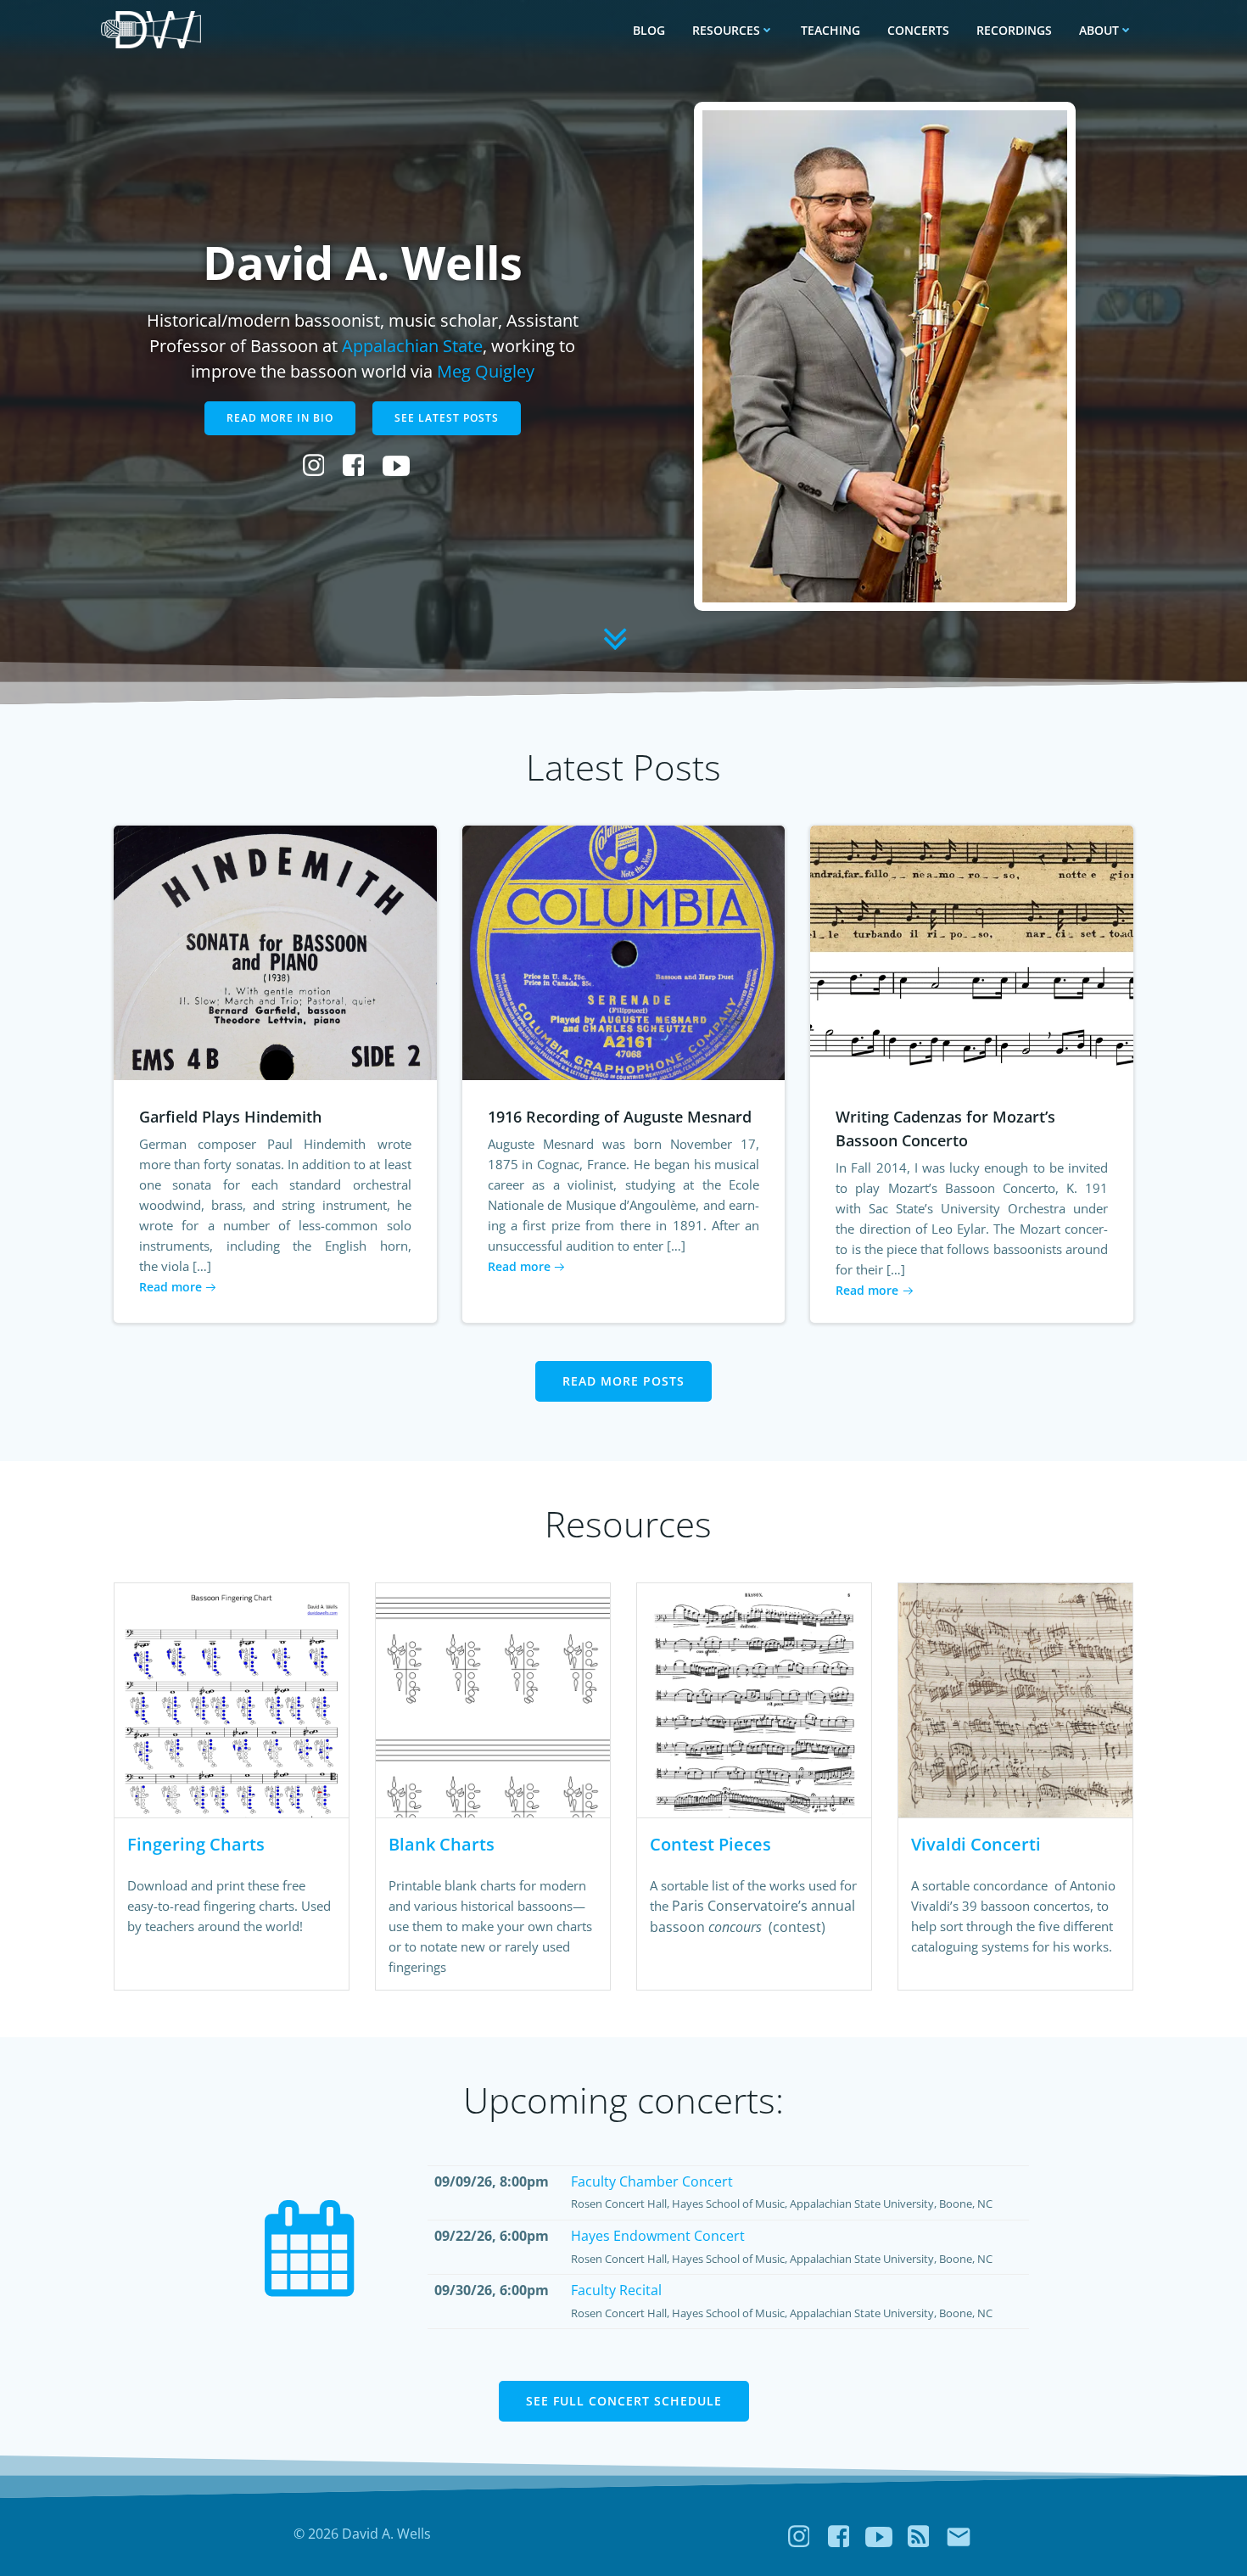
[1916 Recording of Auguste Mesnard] (624, 951)
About (1099, 30)
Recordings (1014, 30)
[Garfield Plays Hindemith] (275, 951)
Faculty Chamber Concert (652, 2181)
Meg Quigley (486, 371)
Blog (649, 30)
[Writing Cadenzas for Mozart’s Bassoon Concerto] (972, 951)
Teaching (830, 30)
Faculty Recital (616, 2290)
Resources (726, 30)
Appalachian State (412, 346)
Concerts (918, 30)
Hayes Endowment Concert (658, 2236)
